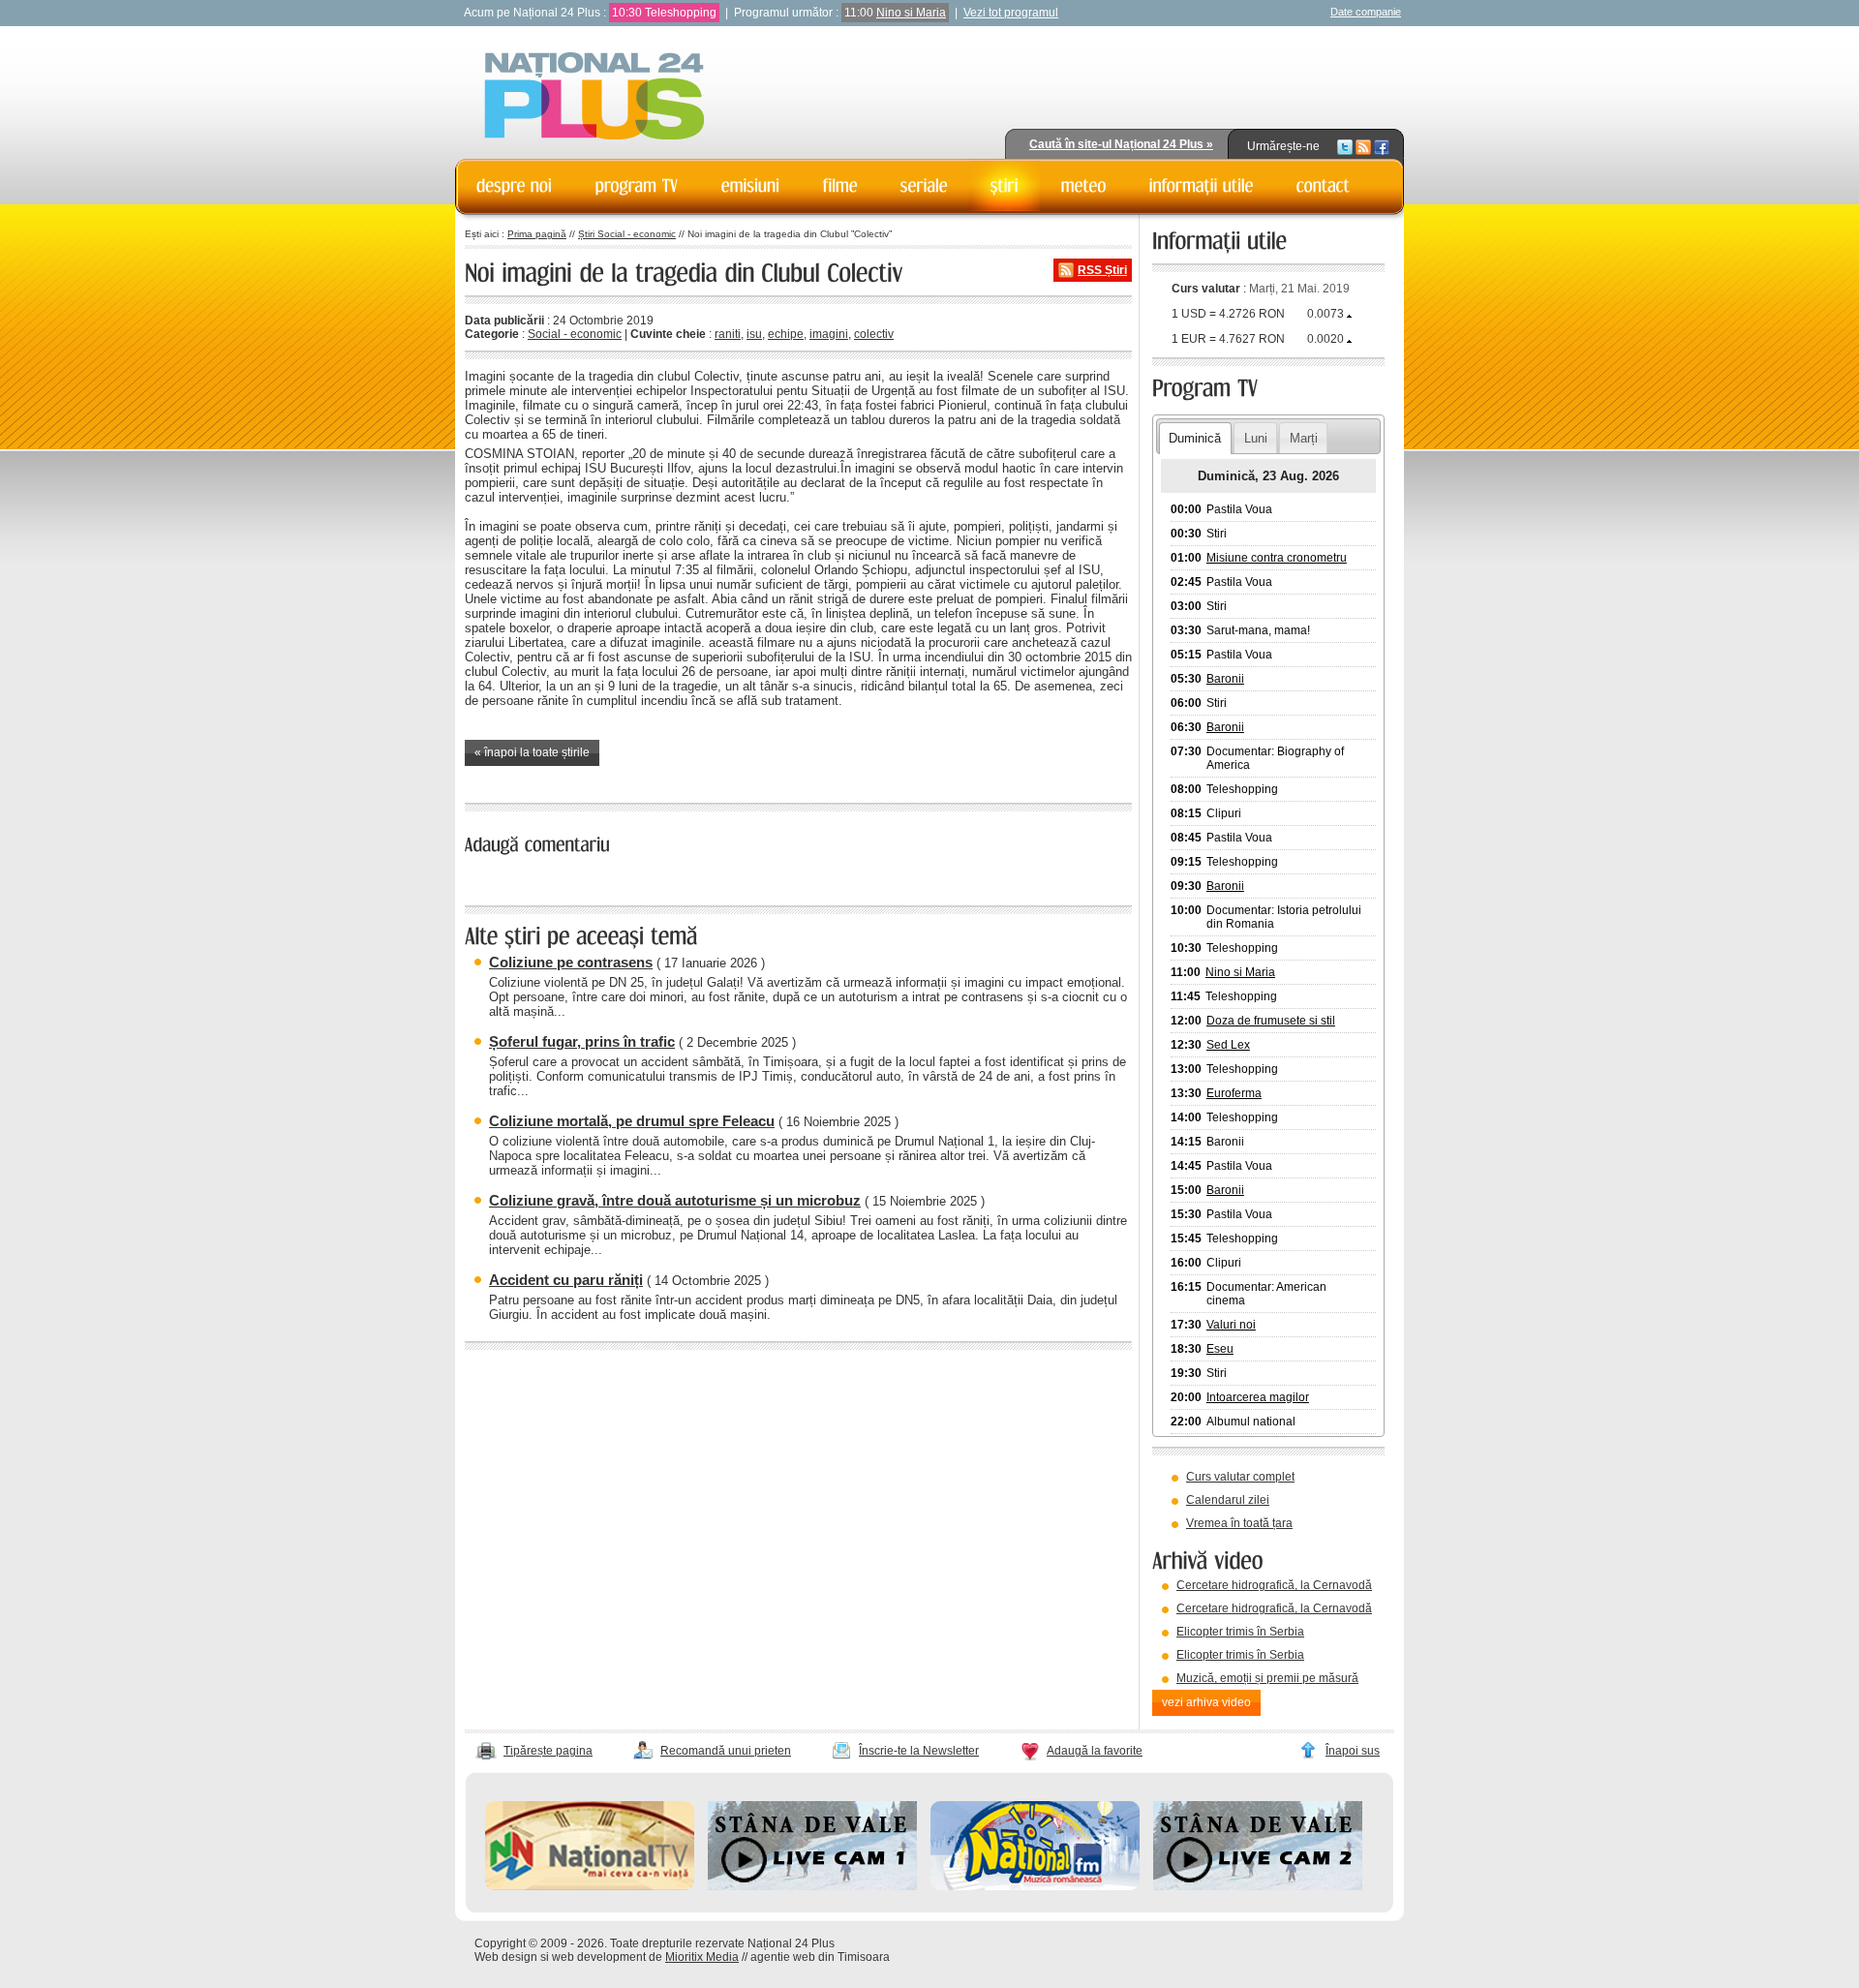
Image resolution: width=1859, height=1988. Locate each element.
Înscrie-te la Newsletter (919, 1751)
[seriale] (924, 186)
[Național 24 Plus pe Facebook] (1382, 146)
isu (754, 334)
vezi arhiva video (1206, 1702)
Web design (506, 1957)
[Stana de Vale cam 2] (1258, 1886)
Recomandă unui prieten (726, 1751)
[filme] (840, 186)
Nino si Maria (911, 13)
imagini (829, 334)
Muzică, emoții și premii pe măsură (1267, 1678)
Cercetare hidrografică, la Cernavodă (1274, 1585)
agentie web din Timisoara (820, 1957)
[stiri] (1005, 186)
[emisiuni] (751, 186)
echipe (786, 334)
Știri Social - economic (627, 234)
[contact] (1324, 186)
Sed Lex (1228, 1045)
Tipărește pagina (548, 1751)
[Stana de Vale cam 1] (812, 1886)
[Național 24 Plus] (594, 97)
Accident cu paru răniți (566, 1280)
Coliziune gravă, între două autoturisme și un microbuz (675, 1200)
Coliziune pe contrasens (571, 962)
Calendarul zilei (1228, 1500)
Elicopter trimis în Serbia (1240, 1632)
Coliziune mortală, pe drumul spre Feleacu (632, 1121)
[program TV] (637, 186)
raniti (728, 334)
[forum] (1084, 186)
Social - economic (575, 334)
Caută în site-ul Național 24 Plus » (1121, 144)
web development (599, 1957)
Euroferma (1234, 1093)
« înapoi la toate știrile (532, 752)
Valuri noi (1231, 1325)
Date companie (1366, 12)
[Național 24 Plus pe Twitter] (1345, 146)
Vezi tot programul (1011, 13)
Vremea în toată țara (1239, 1523)
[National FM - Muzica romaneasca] (1035, 1886)
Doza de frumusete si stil (1271, 1021)
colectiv (874, 334)
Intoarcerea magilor (1258, 1397)
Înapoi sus (1353, 1751)
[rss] (1363, 146)
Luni (1256, 438)
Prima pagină (537, 234)
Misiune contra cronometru (1277, 558)
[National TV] (590, 1886)
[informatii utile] (1202, 186)
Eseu (1220, 1349)
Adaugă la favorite (1095, 1751)
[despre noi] (515, 186)
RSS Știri (1102, 270)
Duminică (1195, 438)
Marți (1304, 438)
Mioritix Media (702, 1957)
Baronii (1225, 679)
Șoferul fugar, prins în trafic (582, 1041)
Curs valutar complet (1240, 1477)
